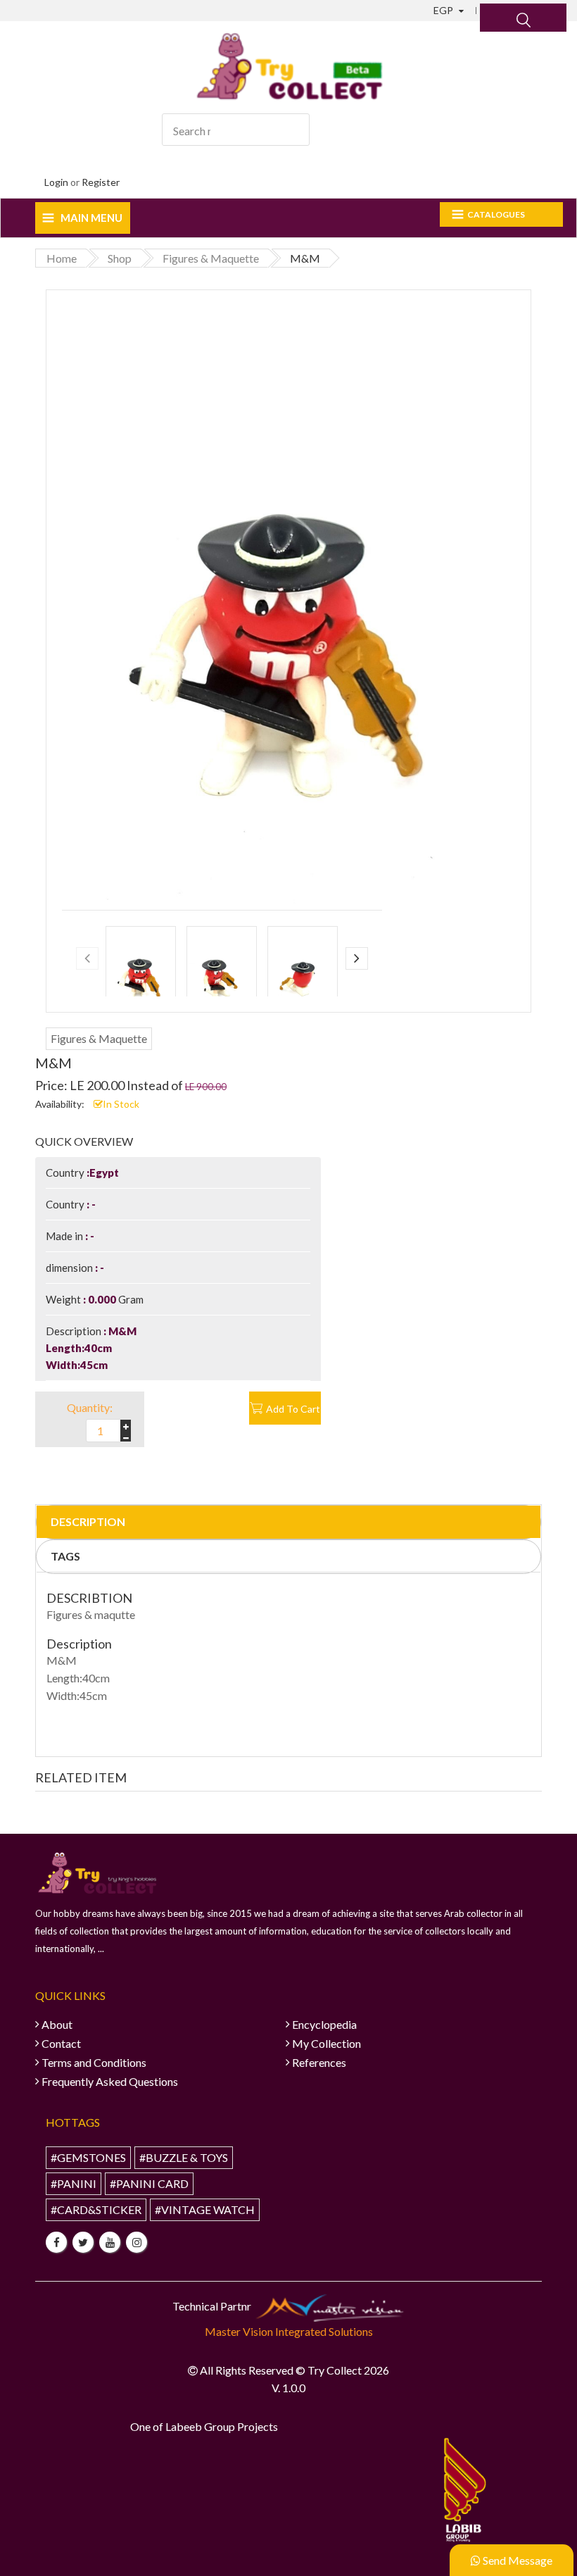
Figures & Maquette (99, 1038)
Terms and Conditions (94, 2062)
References (319, 2062)
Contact (61, 2043)
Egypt (104, 1173)
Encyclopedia (324, 2024)
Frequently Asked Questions (110, 2081)
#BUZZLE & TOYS (184, 2157)
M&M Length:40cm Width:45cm (91, 1348)
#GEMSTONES (88, 2157)
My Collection (326, 2043)
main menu (91, 218)
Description (88, 1521)
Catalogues (496, 214)
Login (56, 182)
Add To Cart (293, 1409)
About (57, 2024)
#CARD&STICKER (96, 2209)
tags (65, 1556)
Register (101, 182)
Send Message (516, 2560)
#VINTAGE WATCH (205, 2209)
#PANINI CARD (149, 2183)
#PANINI (74, 2183)
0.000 (102, 1299)
